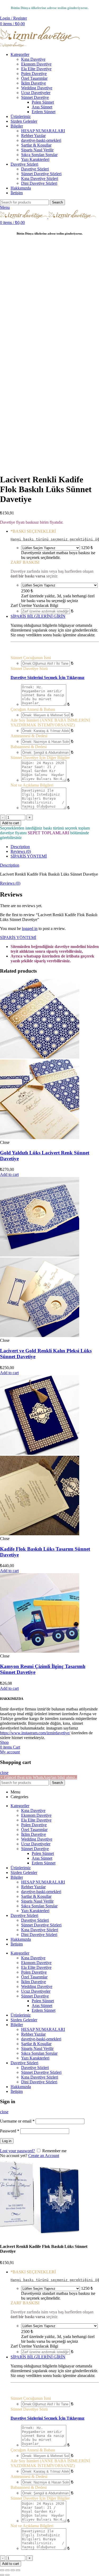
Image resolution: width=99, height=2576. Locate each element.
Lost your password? (17, 2151)
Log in (7, 2141)
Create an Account (44, 2156)
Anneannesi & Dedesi (29, 736)
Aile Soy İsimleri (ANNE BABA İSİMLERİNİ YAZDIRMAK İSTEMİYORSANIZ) (50, 723)
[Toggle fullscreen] (13, 2570)
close (4, 1773)
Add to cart (11, 823)
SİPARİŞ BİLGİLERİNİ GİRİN (38, 616)
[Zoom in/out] (18, 2570)
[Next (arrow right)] (7, 2575)
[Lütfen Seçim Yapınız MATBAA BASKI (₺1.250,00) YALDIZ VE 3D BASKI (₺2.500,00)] (51, 548)
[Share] (7, 2570)
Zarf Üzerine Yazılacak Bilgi (34, 605)
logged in (30, 928)
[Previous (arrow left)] (2, 2575)
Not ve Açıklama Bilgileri (32, 785)
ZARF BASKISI (25, 562)
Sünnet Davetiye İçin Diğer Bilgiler (40, 758)
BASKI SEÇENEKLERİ (33, 531)
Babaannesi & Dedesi (29, 747)
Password (10, 2131)
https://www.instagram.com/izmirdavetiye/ (35, 1733)
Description (20, 847)
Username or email (17, 2121)
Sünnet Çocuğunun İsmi (31, 658)
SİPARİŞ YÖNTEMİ (29, 856)
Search (57, 202)
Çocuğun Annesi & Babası (33, 709)
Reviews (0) (21, 851)
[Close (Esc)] (2, 2570)
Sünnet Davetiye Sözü (29, 669)
